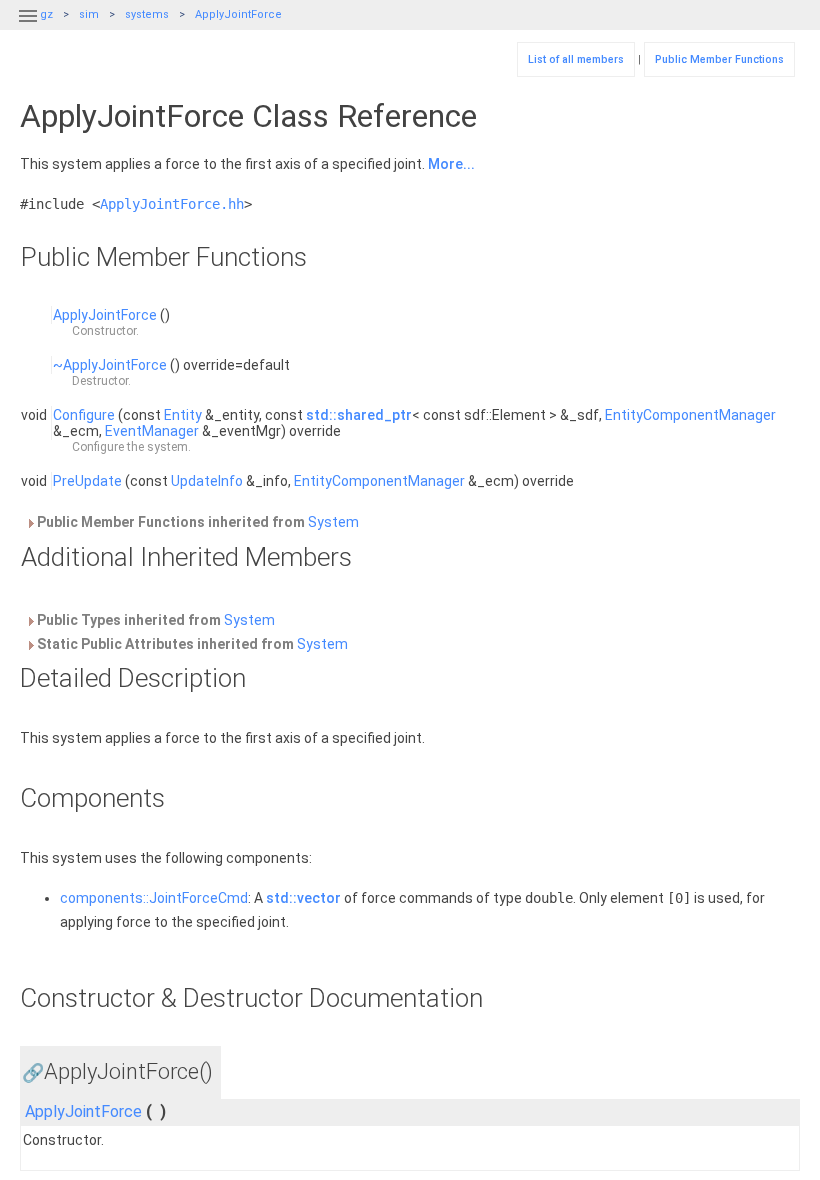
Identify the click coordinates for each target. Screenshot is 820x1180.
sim (89, 14)
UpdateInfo (207, 481)
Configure (84, 415)
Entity (183, 415)
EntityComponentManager (690, 415)
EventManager (152, 431)
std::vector (303, 898)
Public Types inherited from (154, 620)
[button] (28, 28)
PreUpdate (87, 481)
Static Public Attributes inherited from (191, 644)
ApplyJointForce (238, 14)
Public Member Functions (719, 59)
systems (147, 14)
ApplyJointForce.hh (172, 204)
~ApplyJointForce (110, 365)
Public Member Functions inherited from (196, 522)
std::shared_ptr (359, 415)
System (333, 522)
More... (451, 164)
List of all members (576, 59)
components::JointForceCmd (154, 898)
